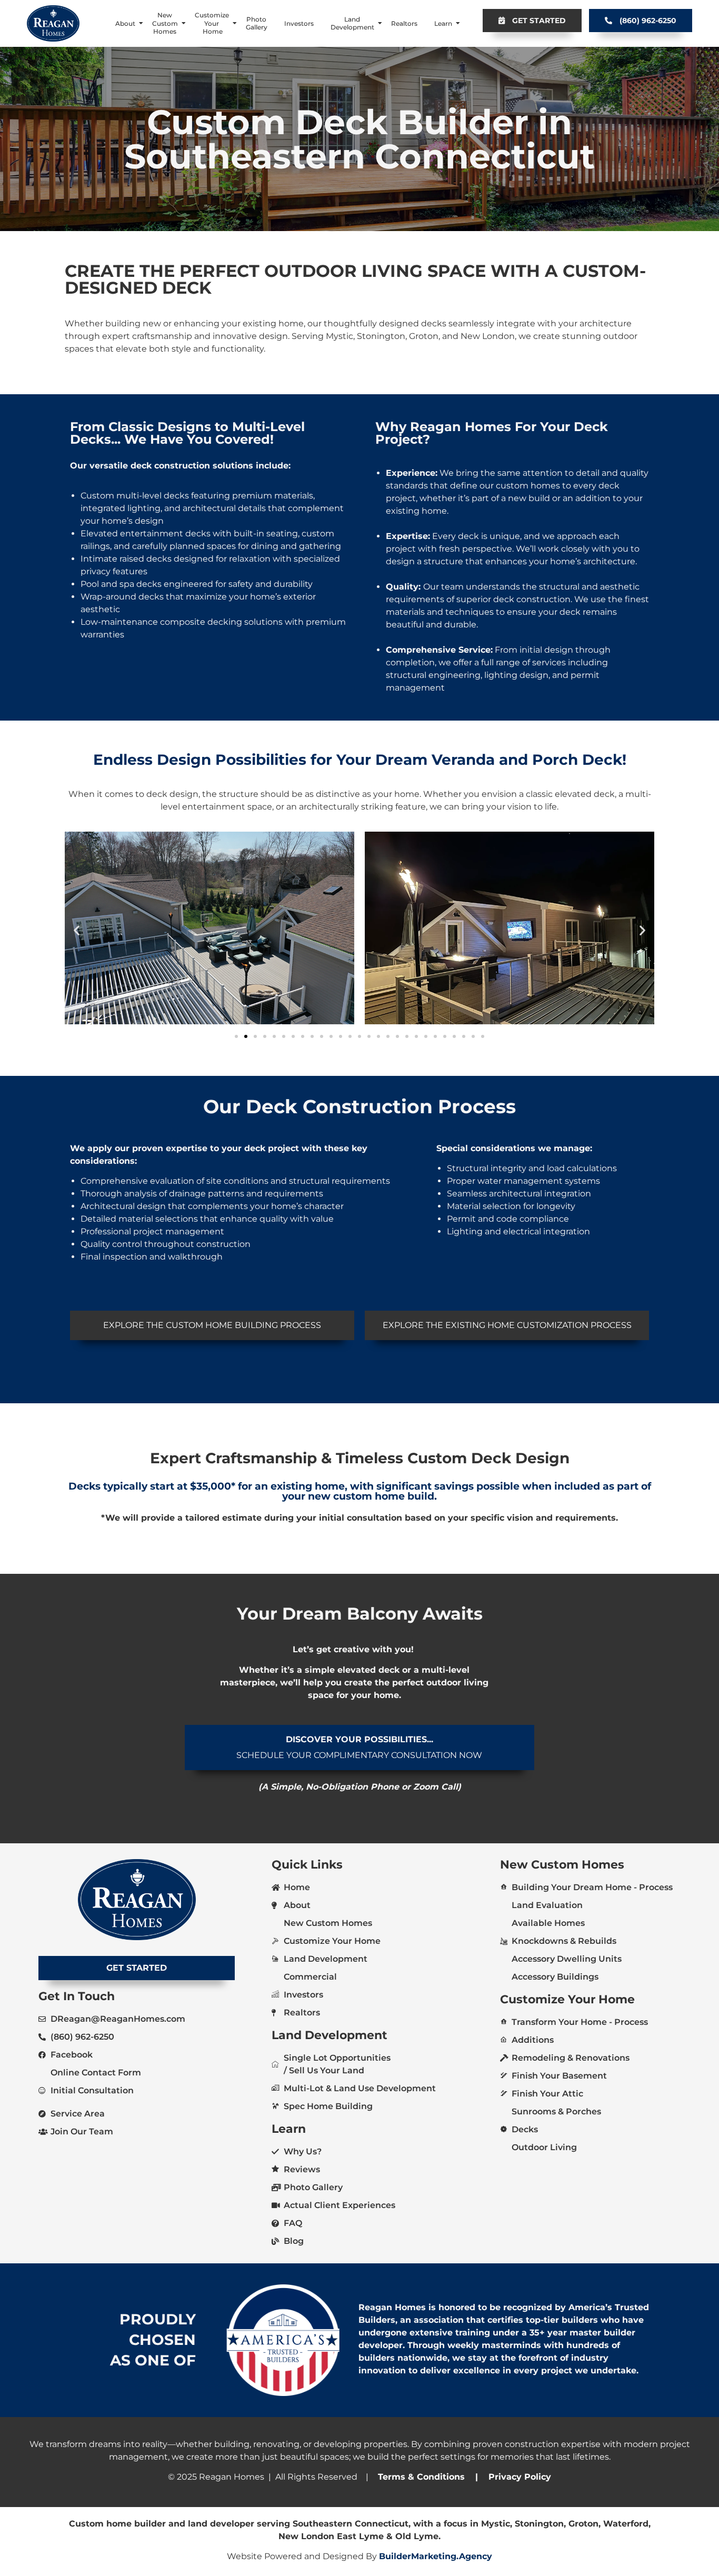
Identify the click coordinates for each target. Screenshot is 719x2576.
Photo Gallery (257, 23)
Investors (299, 23)
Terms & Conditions (421, 2477)
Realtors (404, 23)
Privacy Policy (518, 2477)
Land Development (352, 23)
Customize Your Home (212, 23)
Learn (443, 23)
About (125, 23)
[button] (77, 930)
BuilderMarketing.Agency (436, 2556)
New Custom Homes (165, 23)
